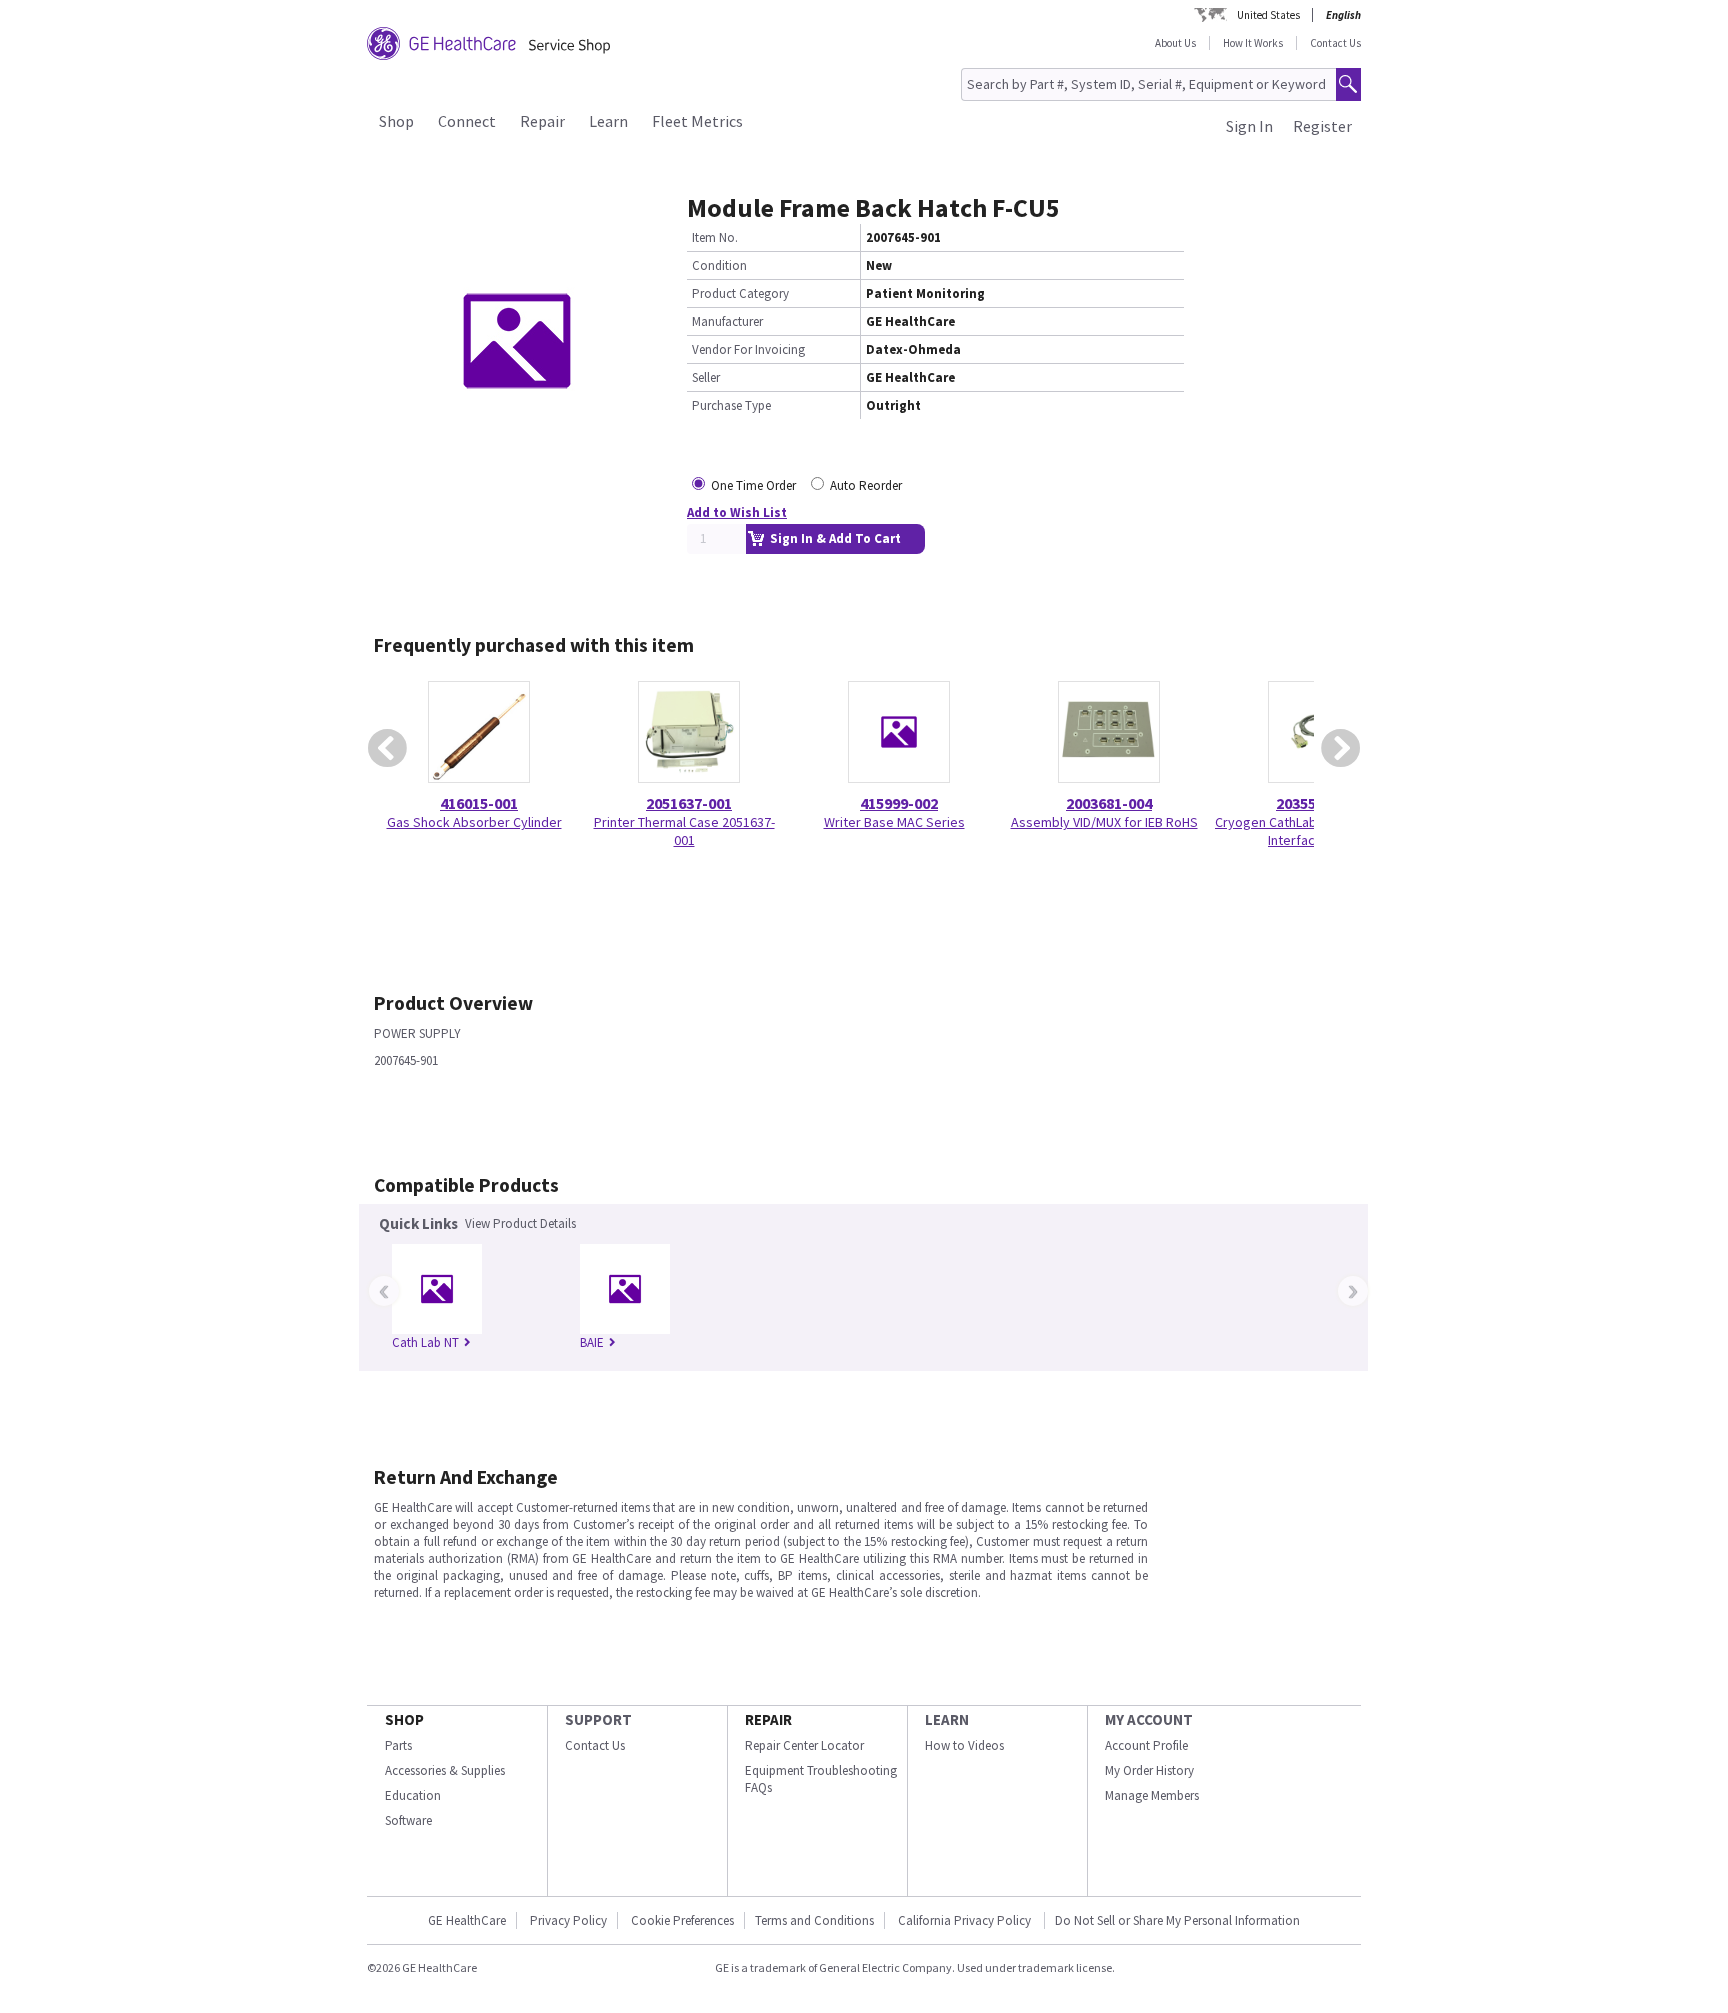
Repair (542, 121)
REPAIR (768, 1719)
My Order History (1149, 1770)
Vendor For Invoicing (748, 349)
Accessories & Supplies (445, 1770)
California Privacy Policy (966, 1920)
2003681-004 (1109, 803)
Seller (706, 377)
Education (413, 1795)
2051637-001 (689, 803)
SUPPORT (598, 1719)
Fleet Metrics (697, 121)
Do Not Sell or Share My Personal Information (1177, 1920)
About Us (1175, 43)
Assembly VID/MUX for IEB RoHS (1104, 822)
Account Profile (1146, 1745)
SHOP (404, 1719)
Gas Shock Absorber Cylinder (474, 822)
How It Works (1253, 43)
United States (1268, 15)
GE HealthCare (467, 1920)
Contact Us (1335, 43)
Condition (719, 265)
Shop (396, 121)
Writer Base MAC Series (894, 822)
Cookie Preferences (682, 1920)
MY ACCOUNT (1149, 1719)
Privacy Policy (568, 1920)
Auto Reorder (866, 485)
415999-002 (899, 803)
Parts (398, 1745)
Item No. (715, 237)
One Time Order (753, 485)
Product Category (740, 293)
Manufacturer (727, 321)
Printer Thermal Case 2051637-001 (684, 831)
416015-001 (479, 803)
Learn (608, 121)
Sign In (1249, 126)
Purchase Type (731, 405)
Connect (467, 121)
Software (408, 1820)
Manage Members (1152, 1795)
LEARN (947, 1719)
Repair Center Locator (804, 1745)
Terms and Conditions (814, 1920)
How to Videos (964, 1745)
